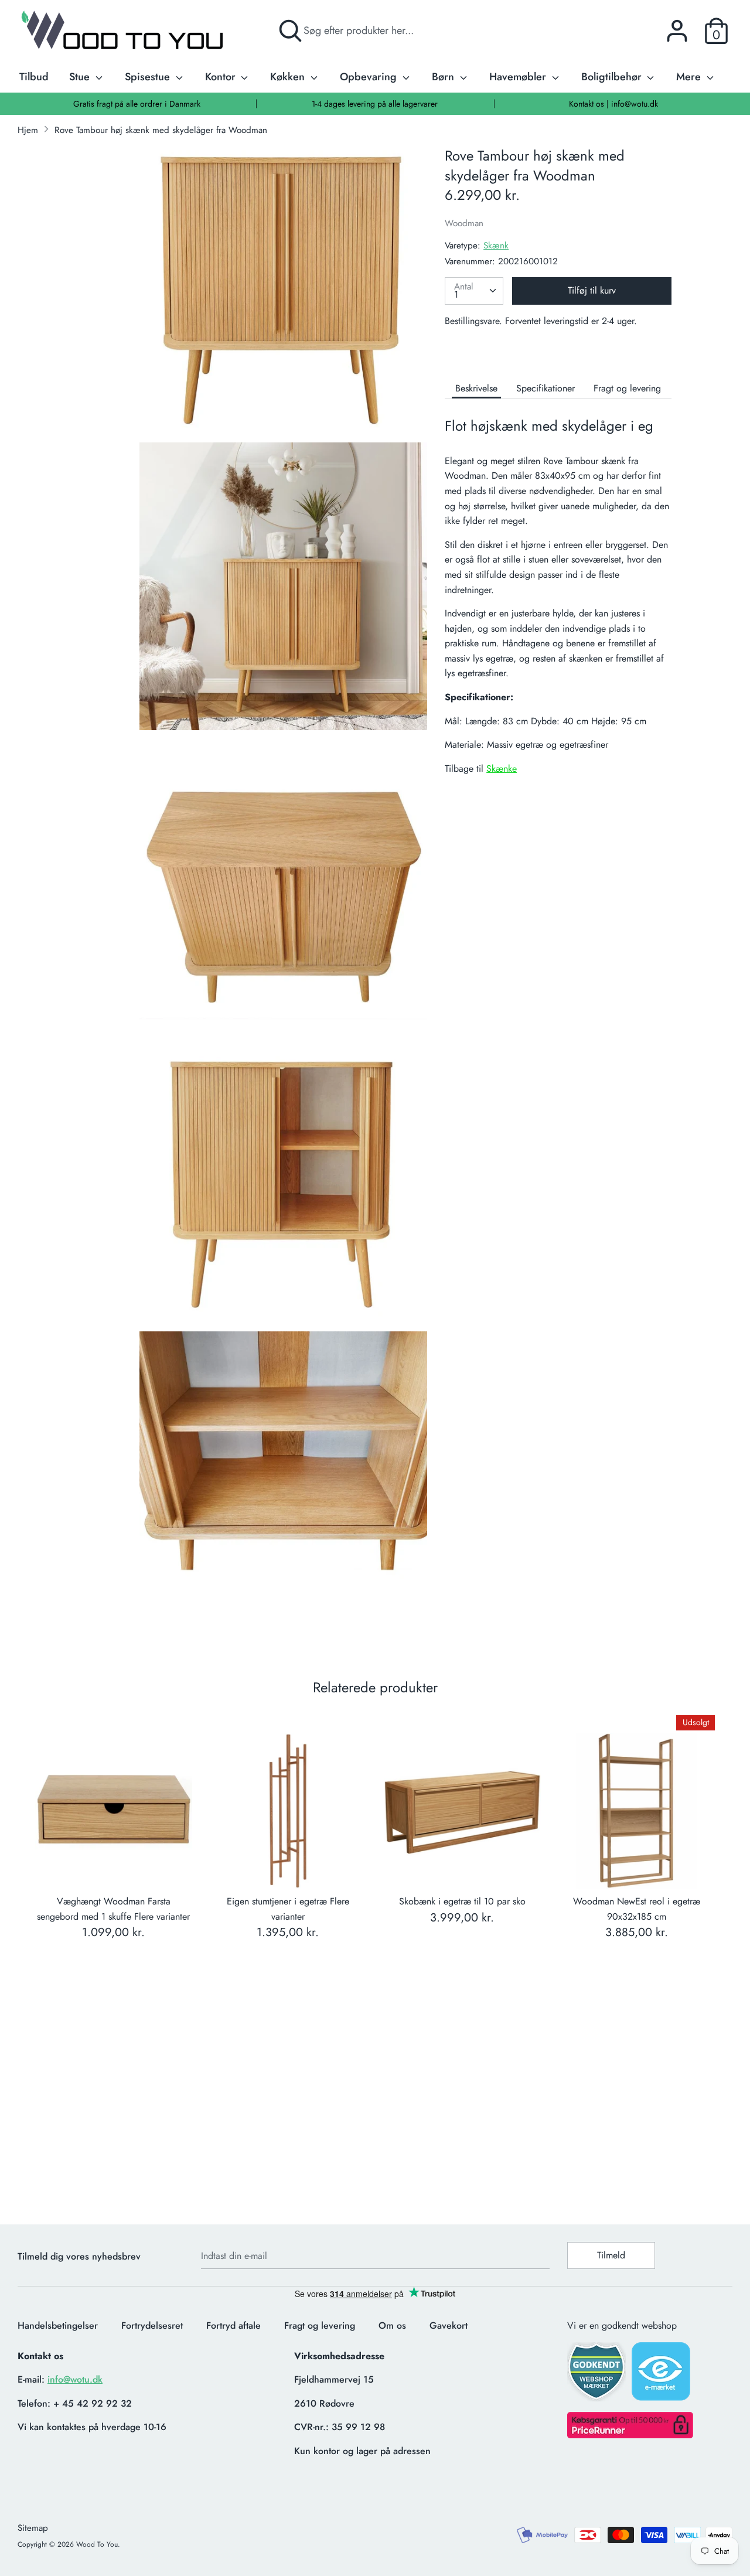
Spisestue (149, 77)
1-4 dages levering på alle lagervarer (375, 104)
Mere (690, 77)
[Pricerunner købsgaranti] (630, 2435)
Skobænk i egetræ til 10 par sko (462, 1901)
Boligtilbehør (613, 77)
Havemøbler (519, 77)
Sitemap (33, 2528)
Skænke (502, 769)
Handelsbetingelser (58, 2325)
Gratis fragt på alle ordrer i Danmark (137, 104)
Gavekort (449, 2325)
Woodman (464, 223)
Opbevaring (370, 77)
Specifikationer (546, 388)
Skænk (496, 246)
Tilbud (34, 77)
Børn (444, 77)
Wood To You (97, 2544)
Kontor (222, 77)
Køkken (289, 77)
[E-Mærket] (662, 2375)
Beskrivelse (476, 388)
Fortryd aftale (233, 2325)
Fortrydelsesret (152, 2325)
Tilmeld (611, 2255)
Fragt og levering (627, 388)
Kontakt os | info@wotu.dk (613, 104)
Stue (81, 77)
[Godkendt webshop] (598, 2375)
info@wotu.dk (75, 2379)
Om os (392, 2325)
